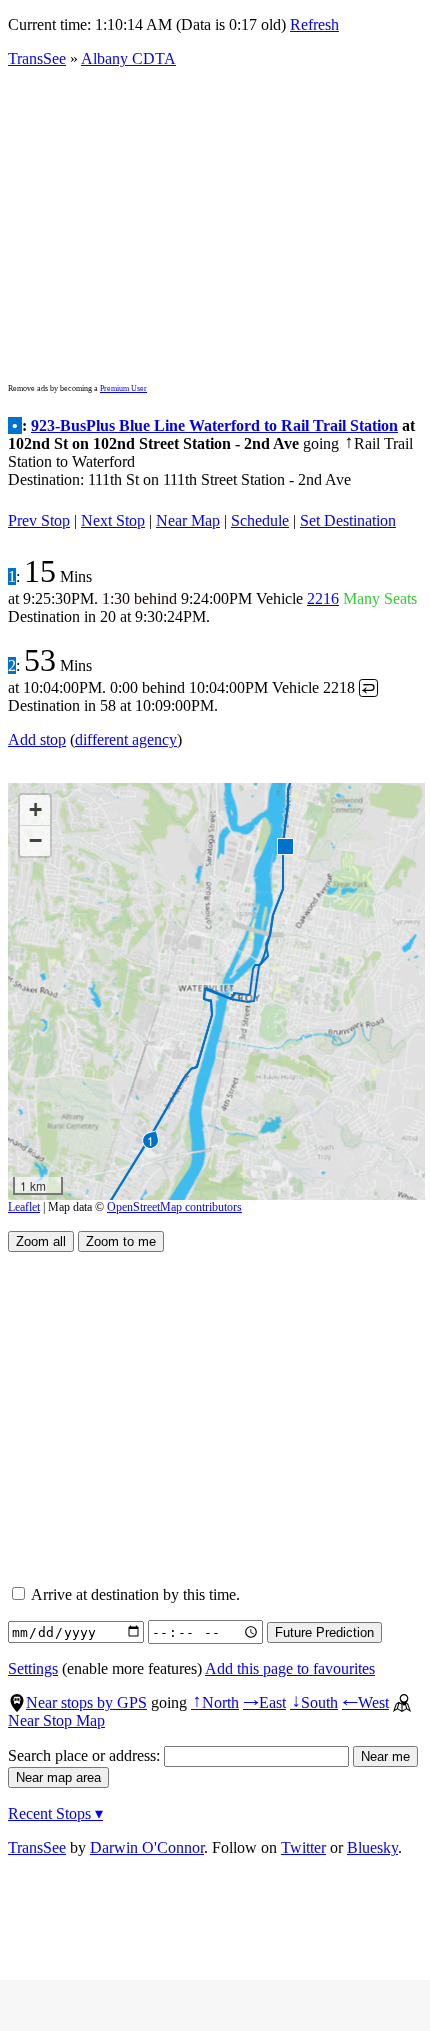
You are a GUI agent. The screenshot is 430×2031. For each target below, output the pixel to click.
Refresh (314, 24)
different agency (126, 739)
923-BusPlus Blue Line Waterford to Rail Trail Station (214, 425)
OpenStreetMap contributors (174, 1207)
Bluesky (372, 1847)
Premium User (123, 388)
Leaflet (24, 1207)
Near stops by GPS (86, 1702)
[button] (284, 845)
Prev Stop (39, 520)
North (215, 1702)
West (365, 1702)
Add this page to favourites (290, 1668)
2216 (323, 598)
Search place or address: (86, 1755)
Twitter (303, 1847)
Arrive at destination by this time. (134, 1594)
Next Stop (113, 520)
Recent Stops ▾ (55, 1813)
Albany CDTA (128, 58)
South (314, 1702)
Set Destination (348, 520)
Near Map (188, 520)
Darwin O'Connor (147, 1847)
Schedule (260, 520)
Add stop (37, 739)
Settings (33, 1668)
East (264, 1702)
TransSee (37, 58)
